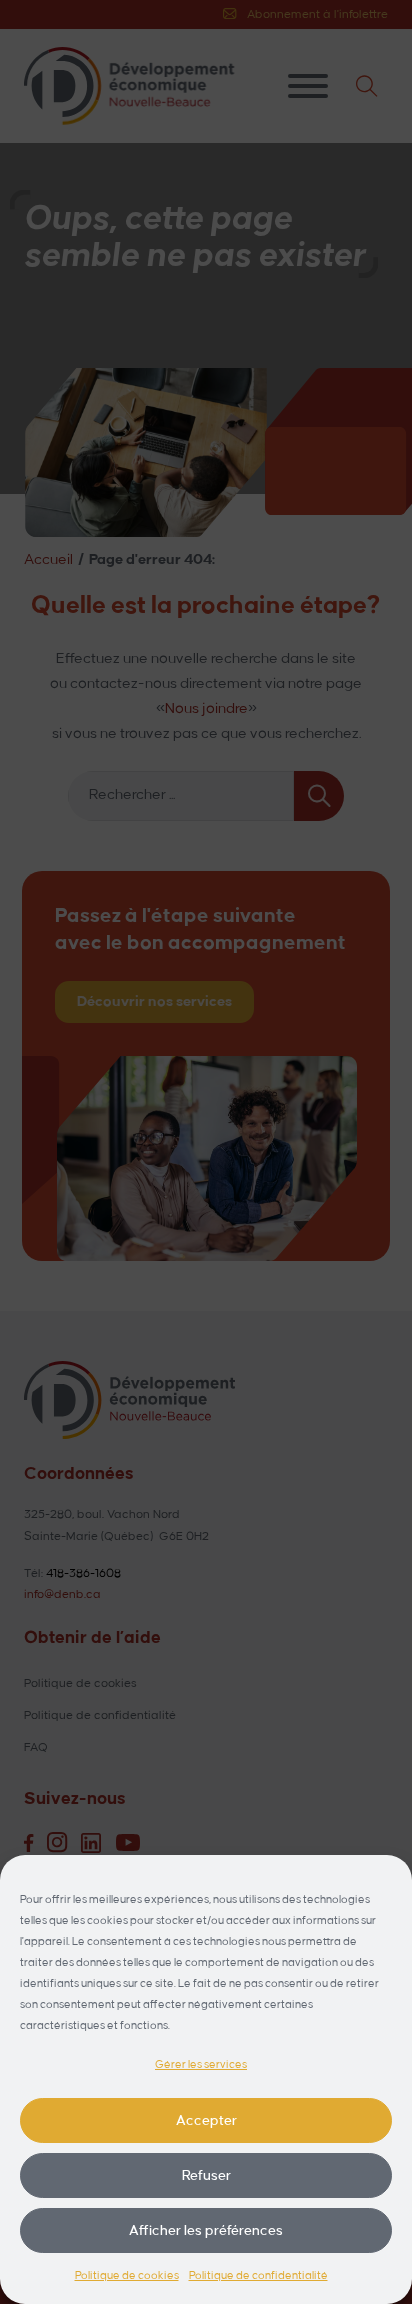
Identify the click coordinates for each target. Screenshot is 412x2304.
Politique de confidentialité (258, 2276)
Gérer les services (201, 2065)
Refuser (206, 2175)
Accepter (206, 2120)
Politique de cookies (127, 2276)
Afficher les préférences (206, 2230)
